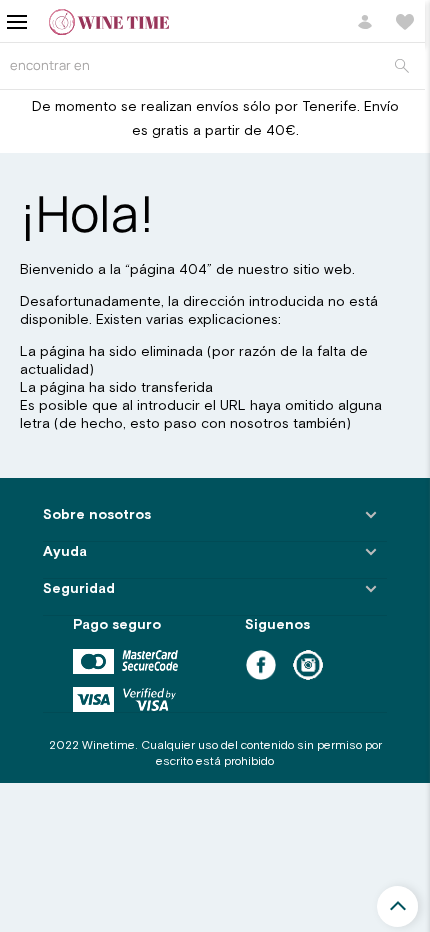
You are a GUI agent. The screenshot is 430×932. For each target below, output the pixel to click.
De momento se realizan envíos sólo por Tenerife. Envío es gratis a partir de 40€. (215, 119)
